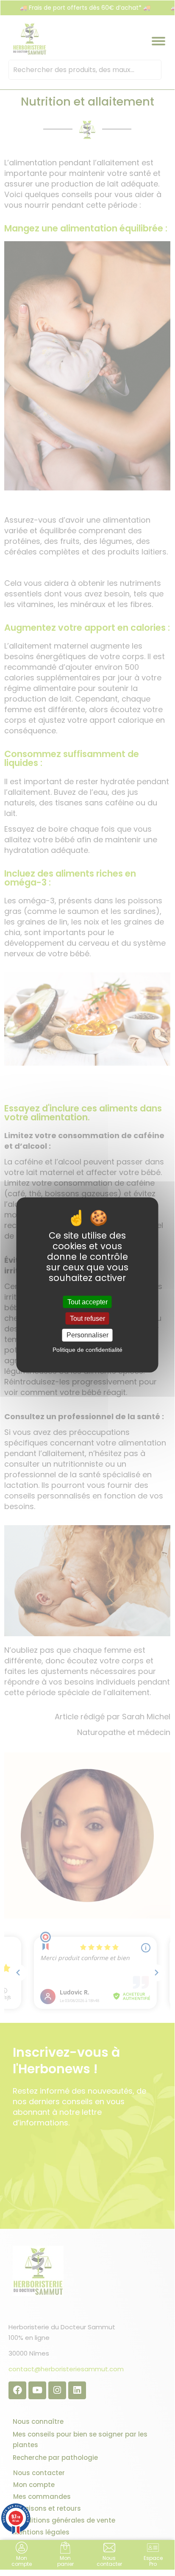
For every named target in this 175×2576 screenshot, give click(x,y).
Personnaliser (87, 1335)
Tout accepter (87, 1302)
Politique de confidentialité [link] (87, 1349)
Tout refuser (87, 1319)
